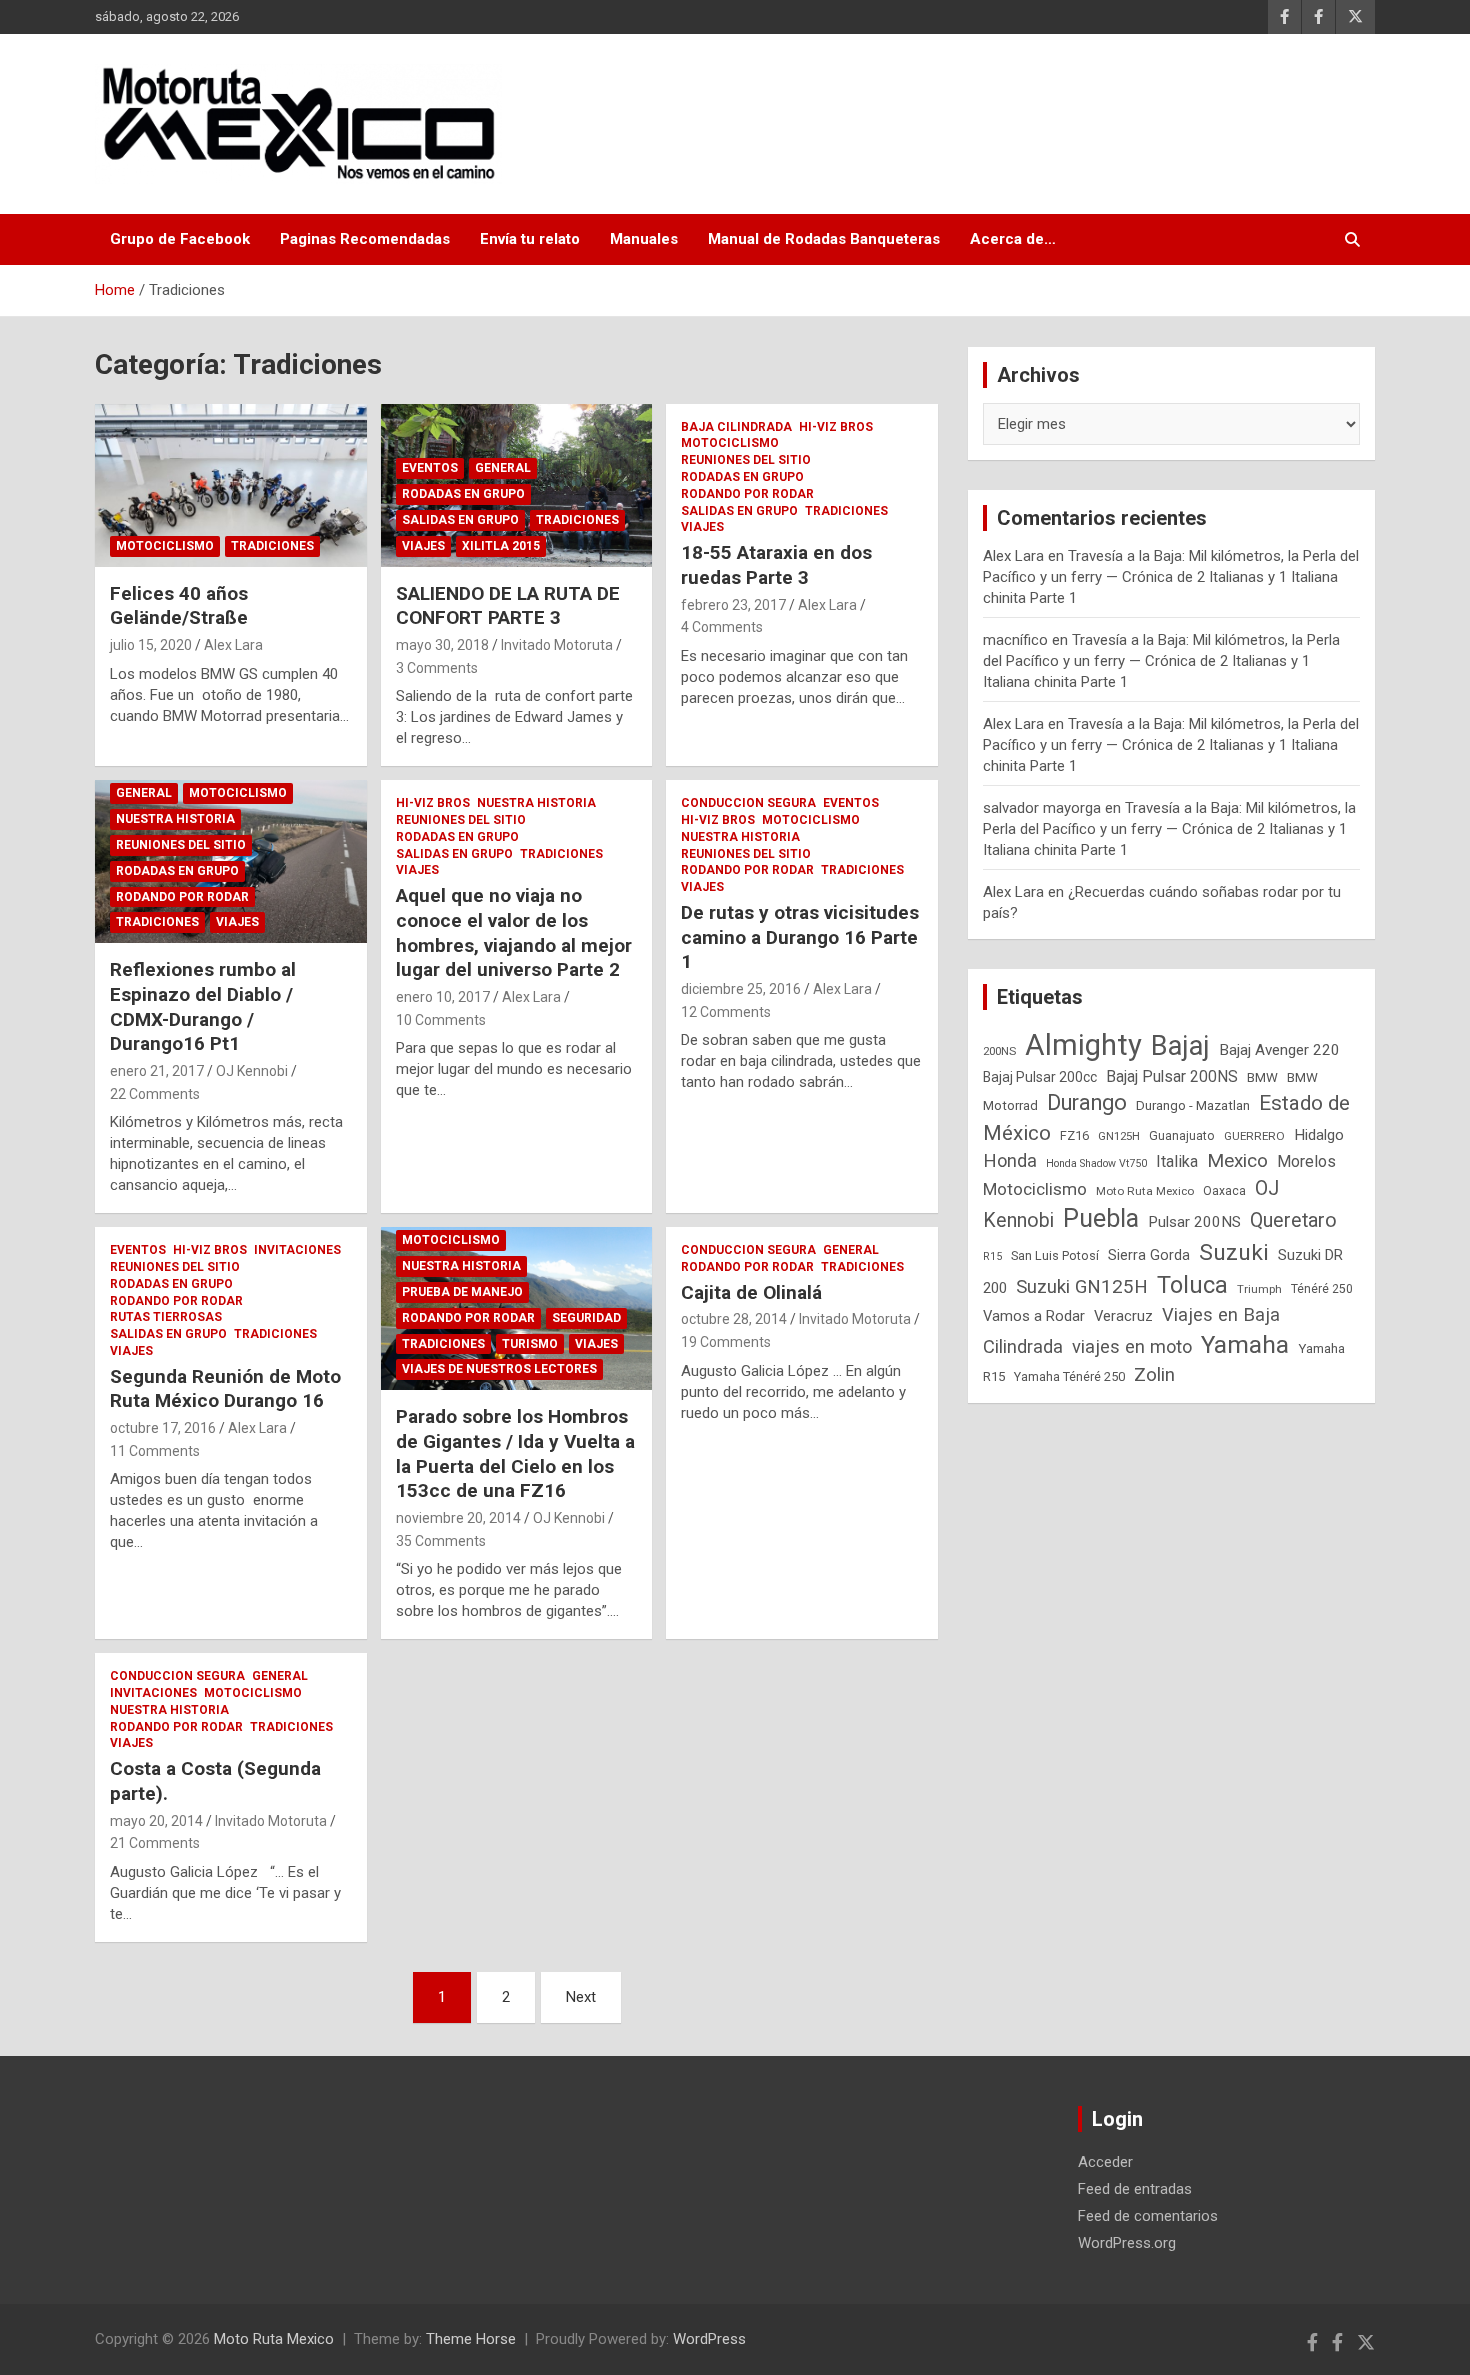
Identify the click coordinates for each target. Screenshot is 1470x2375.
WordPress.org (1127, 2243)
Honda (1010, 1160)
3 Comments (437, 668)
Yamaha (1245, 1344)
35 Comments (441, 1541)
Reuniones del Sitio (746, 460)
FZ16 (1074, 1135)
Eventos (430, 468)
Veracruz (1123, 1316)
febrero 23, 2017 (733, 605)
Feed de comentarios (1148, 2216)
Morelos (1306, 1161)
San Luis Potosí (1055, 1255)
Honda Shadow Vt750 (1096, 1163)
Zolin (1154, 1375)
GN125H (1119, 1136)
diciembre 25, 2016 (741, 989)
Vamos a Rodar (1034, 1316)
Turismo (530, 1344)
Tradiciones (272, 546)
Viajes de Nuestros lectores (499, 1369)
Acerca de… (1013, 239)
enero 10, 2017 (443, 997)
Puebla (1101, 1218)
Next (581, 1997)
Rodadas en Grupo (463, 494)
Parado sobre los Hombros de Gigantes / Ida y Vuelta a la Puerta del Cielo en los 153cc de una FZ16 (515, 1453)
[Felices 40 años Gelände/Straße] (230, 485)
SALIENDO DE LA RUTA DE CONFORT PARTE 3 (508, 606)
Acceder (1105, 2162)
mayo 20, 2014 (156, 1821)
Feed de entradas (1135, 2189)
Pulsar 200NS (1194, 1222)
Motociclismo (165, 546)
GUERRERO (1254, 1136)
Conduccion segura (748, 803)
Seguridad (586, 1318)
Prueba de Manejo (462, 1292)
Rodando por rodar (747, 494)
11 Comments (155, 1451)
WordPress (709, 2339)
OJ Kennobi (252, 1071)
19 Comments (726, 1342)
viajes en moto (1132, 1346)
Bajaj (1180, 1046)
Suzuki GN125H (1082, 1287)
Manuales (644, 239)
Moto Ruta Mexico (1145, 1191)
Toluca (1192, 1285)
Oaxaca (1224, 1191)
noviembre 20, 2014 (458, 1518)
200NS (999, 1051)
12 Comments (726, 1012)
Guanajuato (1182, 1136)
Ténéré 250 (1322, 1289)
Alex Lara (233, 645)
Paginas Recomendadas (365, 239)
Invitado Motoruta (557, 645)
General (503, 468)
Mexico (1237, 1160)
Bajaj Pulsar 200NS (1172, 1076)
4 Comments (722, 627)
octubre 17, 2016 (163, 1428)
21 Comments (155, 1843)
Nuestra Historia (175, 819)
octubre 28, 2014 (734, 1319)
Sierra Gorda (1149, 1255)
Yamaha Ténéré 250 (1069, 1376)
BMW (1262, 1077)
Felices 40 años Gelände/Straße (179, 606)
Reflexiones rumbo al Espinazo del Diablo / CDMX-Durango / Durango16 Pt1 (203, 1006)
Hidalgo (1319, 1135)
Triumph (1259, 1289)
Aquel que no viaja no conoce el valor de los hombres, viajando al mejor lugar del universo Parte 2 (514, 932)
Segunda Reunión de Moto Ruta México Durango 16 (225, 1389)
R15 (992, 1256)
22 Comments (155, 1094)
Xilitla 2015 (501, 546)
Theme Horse (471, 2339)
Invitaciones (297, 1250)
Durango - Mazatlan (1193, 1105)
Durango (1087, 1102)
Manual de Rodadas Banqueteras (824, 239)
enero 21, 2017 (157, 1071)
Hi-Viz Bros (836, 427)
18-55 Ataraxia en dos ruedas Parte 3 (776, 565)
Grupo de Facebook (180, 239)
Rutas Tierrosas (166, 1317)
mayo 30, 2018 (442, 645)
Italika (1177, 1161)
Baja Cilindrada (736, 427)
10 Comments (441, 1020)
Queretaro (1293, 1220)
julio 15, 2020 (151, 645)
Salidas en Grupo (460, 520)
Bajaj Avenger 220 (1279, 1050)
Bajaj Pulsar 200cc (1040, 1077)
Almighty (1083, 1045)
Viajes (423, 546)
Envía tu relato (530, 239)
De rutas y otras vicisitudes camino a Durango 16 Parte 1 (800, 937)
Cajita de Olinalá (751, 1292)
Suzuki (1234, 1252)
